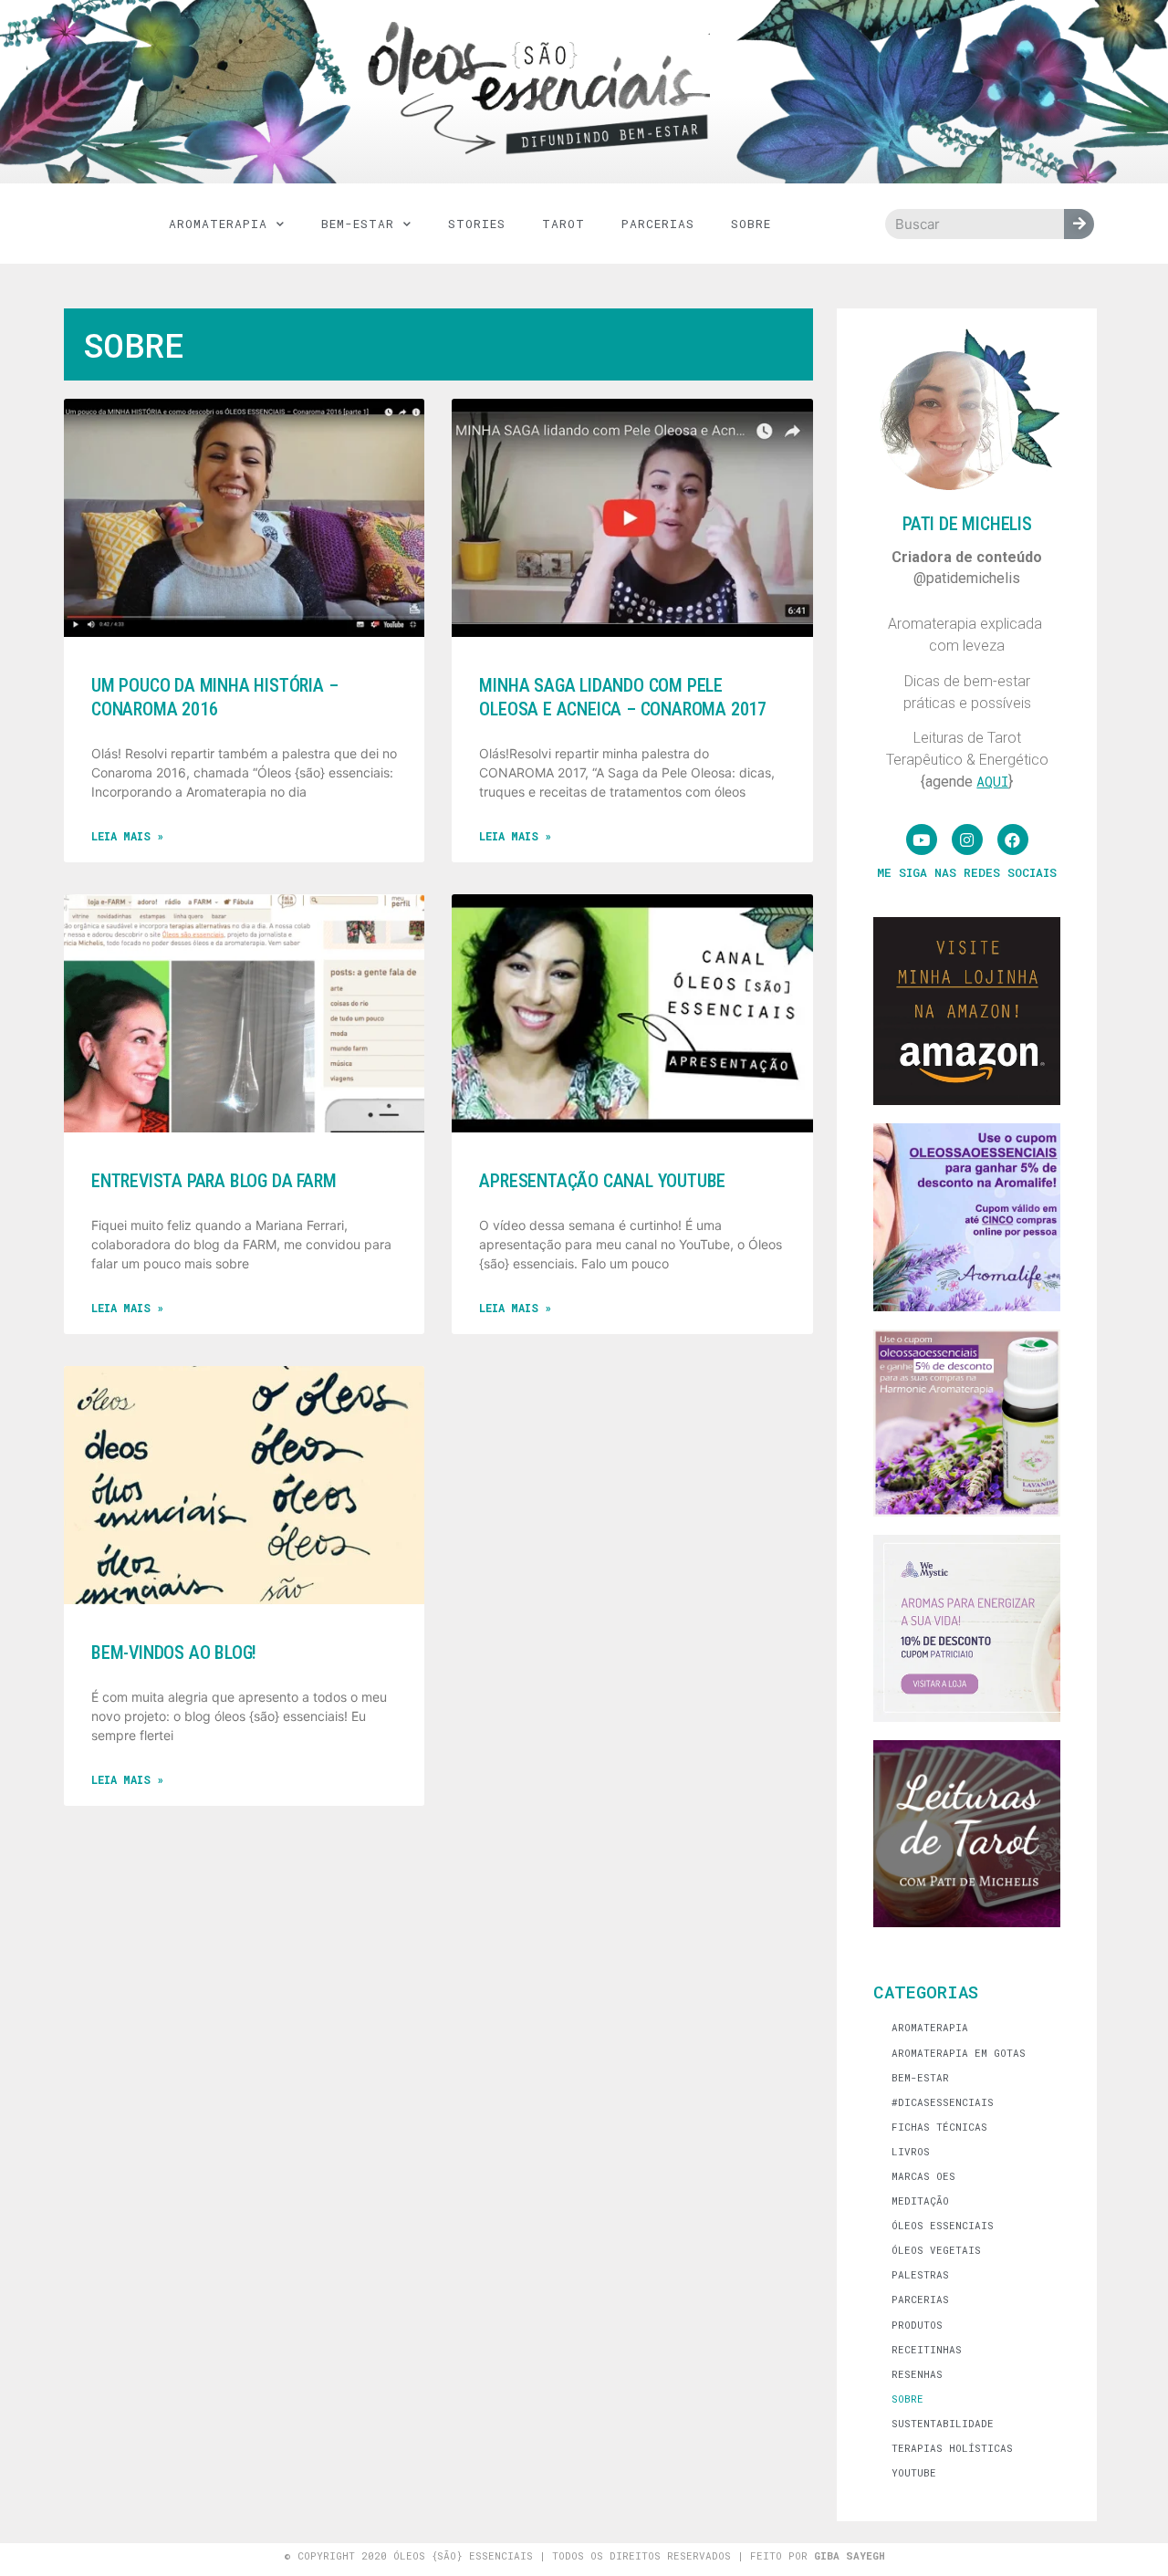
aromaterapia (218, 224)
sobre (907, 2399)
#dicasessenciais (943, 2102)
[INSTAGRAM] (967, 840)
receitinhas (927, 2349)
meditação (920, 2201)
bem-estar (358, 224)
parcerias (658, 224)
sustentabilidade (943, 2423)
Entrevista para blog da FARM (214, 1181)
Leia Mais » (127, 836)
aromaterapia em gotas (959, 2053)
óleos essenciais (943, 2225)
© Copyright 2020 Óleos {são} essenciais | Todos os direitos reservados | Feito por (584, 2555)
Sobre (751, 224)
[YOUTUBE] (922, 840)
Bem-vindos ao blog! (174, 1653)
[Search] (1079, 224)
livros (911, 2151)
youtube (914, 2472)
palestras (920, 2274)
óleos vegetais (936, 2250)
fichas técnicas (939, 2127)
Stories (477, 224)
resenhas (917, 2374)
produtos (917, 2325)
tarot (563, 224)
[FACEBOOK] (1013, 840)
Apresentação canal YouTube (602, 1181)
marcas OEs (923, 2176)
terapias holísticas (952, 2448)
